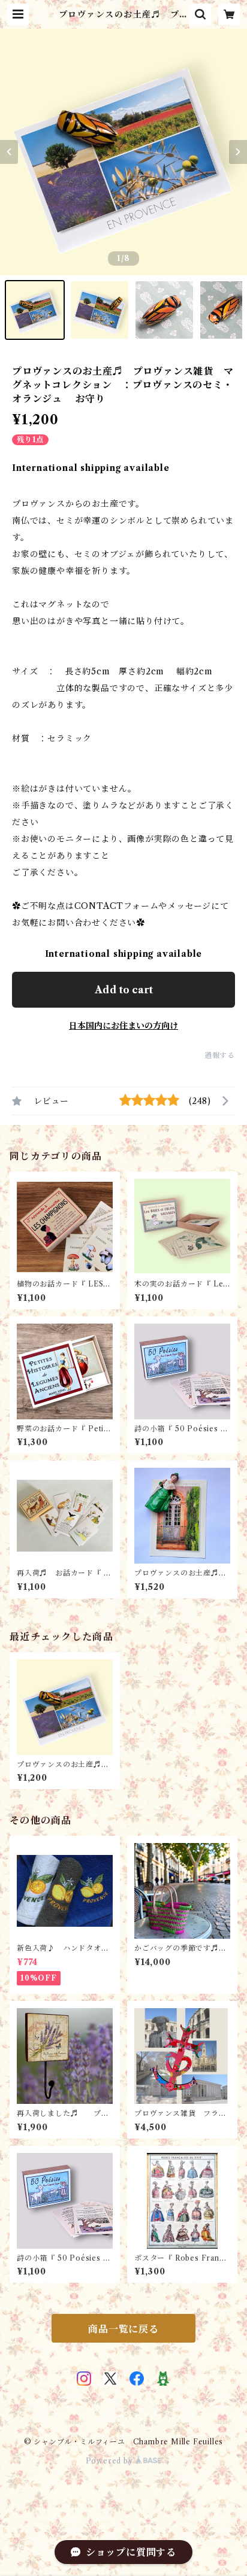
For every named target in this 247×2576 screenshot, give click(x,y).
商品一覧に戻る (123, 2329)
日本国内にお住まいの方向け (123, 1026)
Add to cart (124, 990)
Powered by (111, 2461)
